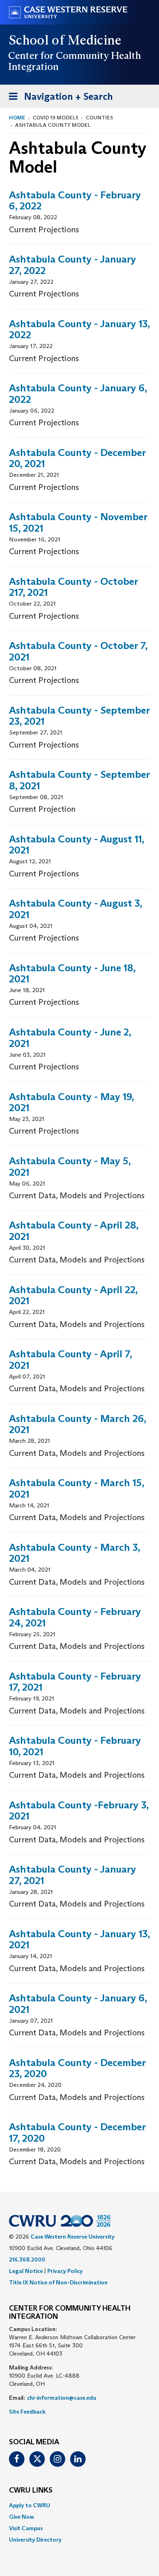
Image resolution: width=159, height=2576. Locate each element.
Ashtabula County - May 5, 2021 (70, 1167)
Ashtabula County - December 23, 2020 (77, 2068)
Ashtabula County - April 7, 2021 (70, 1360)
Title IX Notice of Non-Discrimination (58, 2282)
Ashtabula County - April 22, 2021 (73, 1295)
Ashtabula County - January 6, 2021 (78, 2004)
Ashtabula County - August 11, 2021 (76, 845)
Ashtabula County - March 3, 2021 (74, 1553)
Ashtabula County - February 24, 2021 (75, 1617)
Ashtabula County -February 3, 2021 (79, 1811)
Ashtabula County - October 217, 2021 (73, 587)
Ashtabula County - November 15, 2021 (78, 522)
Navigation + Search (58, 99)
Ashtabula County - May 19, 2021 (71, 1102)
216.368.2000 (27, 2259)
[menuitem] (79, 2505)
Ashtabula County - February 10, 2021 (75, 1746)
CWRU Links (31, 2491)
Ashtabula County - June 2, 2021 (70, 1038)
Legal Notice (26, 2271)
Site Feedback (27, 2412)
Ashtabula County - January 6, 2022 (78, 394)
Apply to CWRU (30, 2505)
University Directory (35, 2540)
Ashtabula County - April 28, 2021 (74, 1231)
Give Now (21, 2517)
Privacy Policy (65, 2271)
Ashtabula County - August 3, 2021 (75, 909)
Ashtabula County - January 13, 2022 (79, 329)
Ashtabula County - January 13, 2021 (79, 1939)
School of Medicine (65, 40)
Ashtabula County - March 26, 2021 (77, 1424)
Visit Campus (26, 2528)
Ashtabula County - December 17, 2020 (77, 2132)
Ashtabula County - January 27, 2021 (73, 1875)
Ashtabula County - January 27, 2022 (73, 265)
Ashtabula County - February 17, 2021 (75, 1682)
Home (17, 118)
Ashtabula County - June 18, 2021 (72, 974)
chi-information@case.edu (62, 2398)
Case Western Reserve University (73, 2237)
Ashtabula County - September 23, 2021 (79, 716)
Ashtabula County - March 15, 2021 (76, 1488)
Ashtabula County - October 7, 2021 (78, 651)
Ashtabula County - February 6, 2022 (75, 201)
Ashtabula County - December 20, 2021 (77, 458)
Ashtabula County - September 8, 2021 (79, 780)
